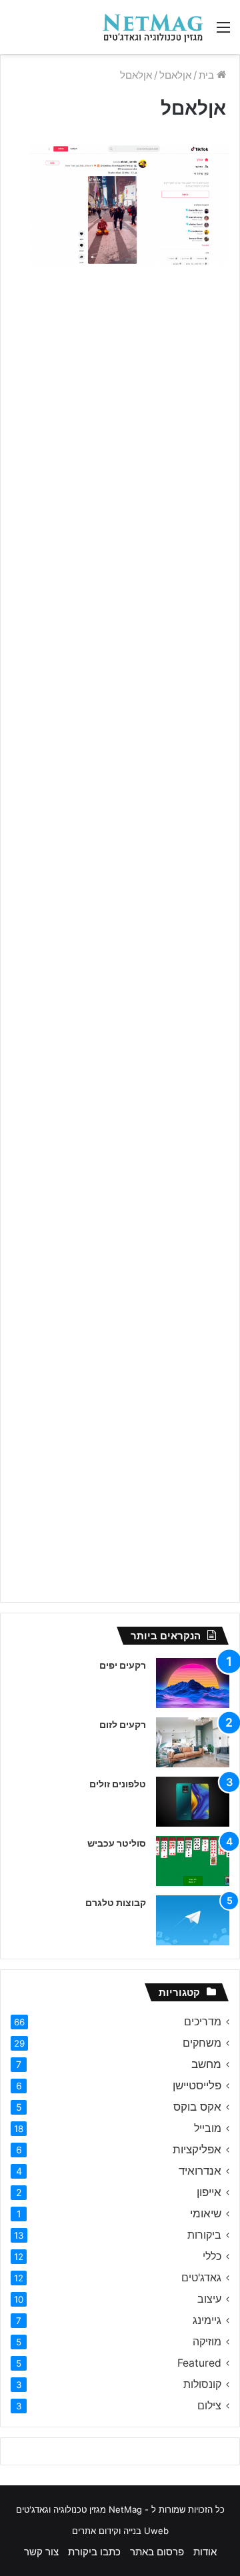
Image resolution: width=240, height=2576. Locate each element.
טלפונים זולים (118, 1784)
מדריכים (203, 2022)
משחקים (202, 2043)
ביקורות (204, 2235)
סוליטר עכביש (117, 1843)
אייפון (209, 2192)
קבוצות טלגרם (116, 1902)
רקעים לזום (123, 1724)
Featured (199, 2363)
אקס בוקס (197, 2107)
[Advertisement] (120, 407)
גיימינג (207, 2320)
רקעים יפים (123, 1665)
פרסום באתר (157, 2552)
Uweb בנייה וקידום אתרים (120, 2531)
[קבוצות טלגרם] (193, 1920)
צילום (209, 2406)
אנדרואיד (200, 2171)
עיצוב (209, 2299)
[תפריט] (223, 32)
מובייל (208, 2128)
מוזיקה (207, 2342)
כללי (212, 2256)
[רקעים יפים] (193, 1683)
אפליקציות (197, 2149)
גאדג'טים (201, 2278)
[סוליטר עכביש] (193, 1861)
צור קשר (41, 2552)
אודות (205, 2552)
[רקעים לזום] (193, 1742)
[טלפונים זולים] (193, 1802)
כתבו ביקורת (94, 2552)
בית (208, 75)
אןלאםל (175, 75)
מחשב (206, 2064)
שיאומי (206, 2213)
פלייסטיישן (197, 2085)
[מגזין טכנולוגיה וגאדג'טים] (153, 27)
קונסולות (202, 2384)
